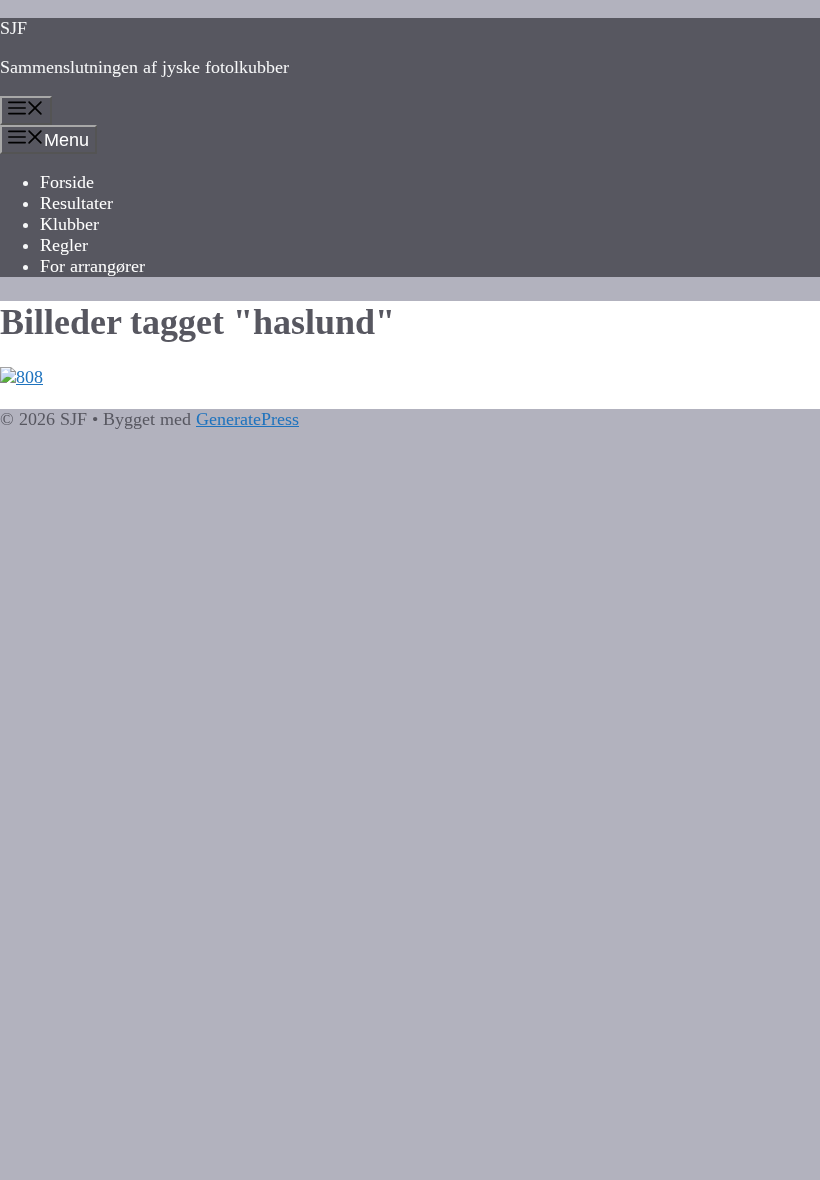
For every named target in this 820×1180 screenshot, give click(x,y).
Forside (67, 182)
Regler (64, 245)
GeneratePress (247, 419)
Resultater (76, 203)
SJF (13, 28)
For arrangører (92, 266)
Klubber (69, 224)
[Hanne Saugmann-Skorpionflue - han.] (410, 377)
